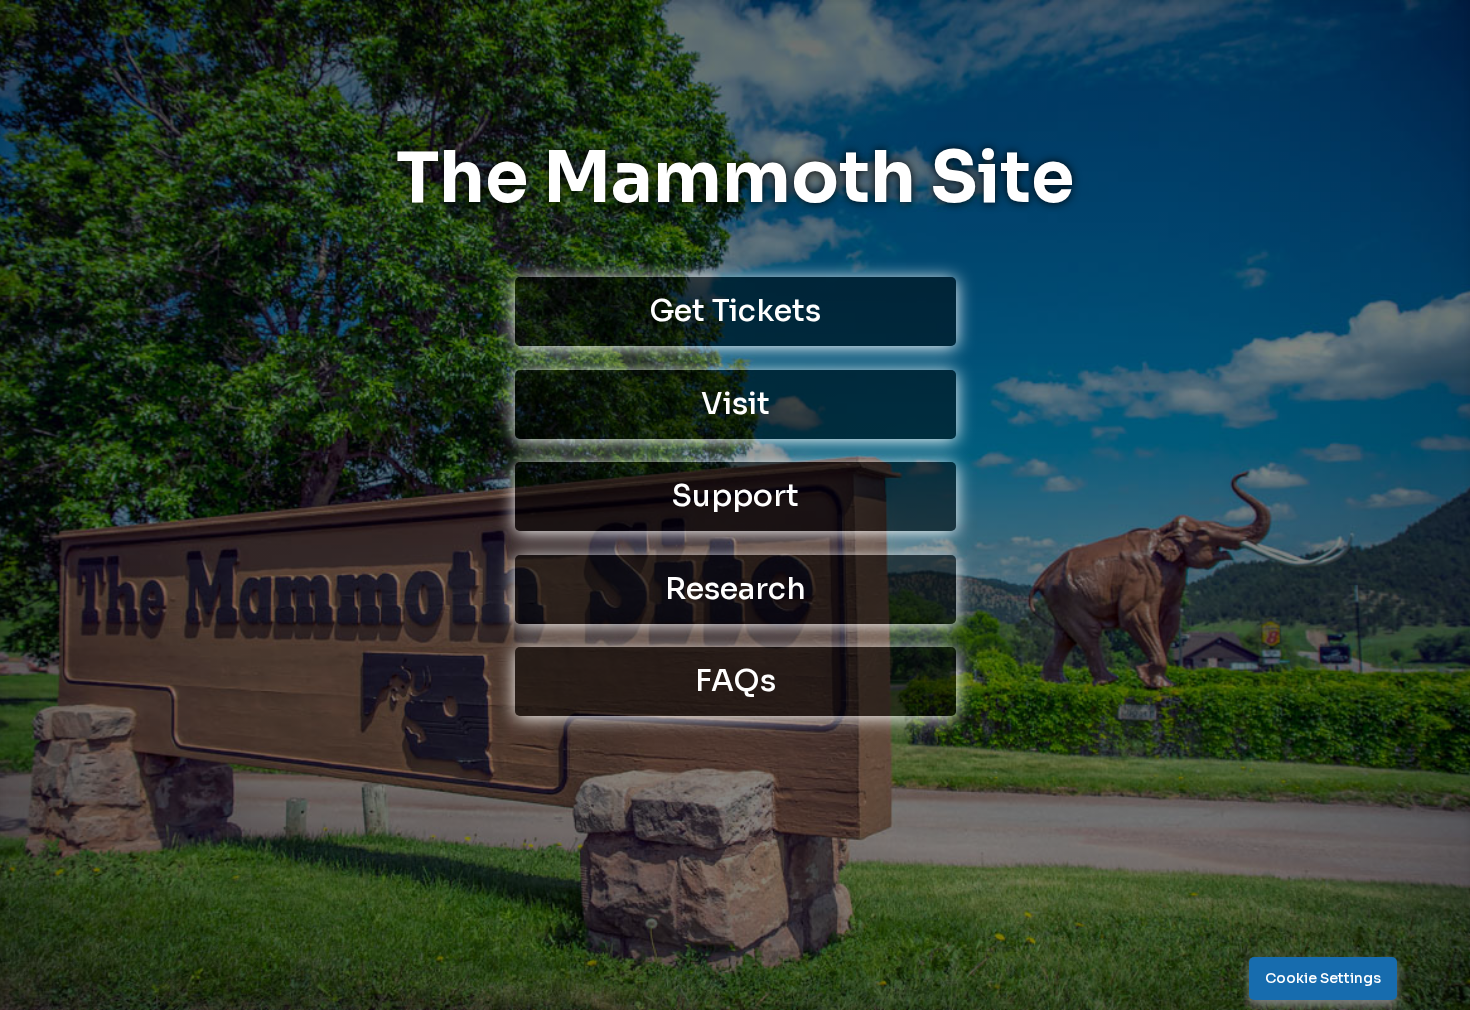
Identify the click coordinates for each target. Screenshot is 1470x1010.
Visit (735, 404)
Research (735, 589)
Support (735, 496)
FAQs (735, 681)
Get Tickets (735, 311)
